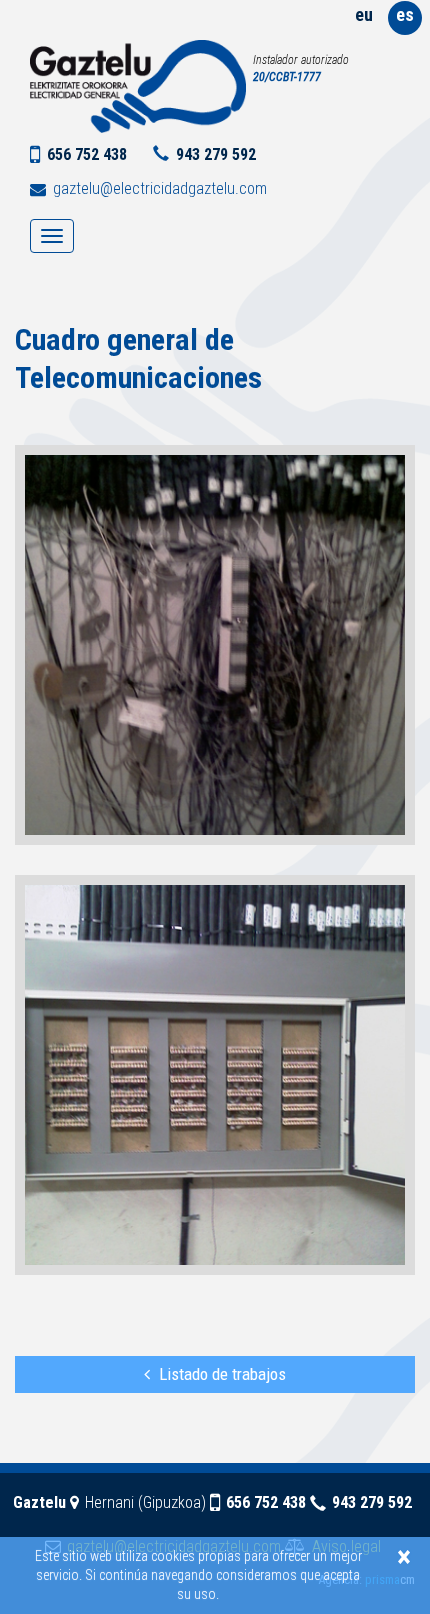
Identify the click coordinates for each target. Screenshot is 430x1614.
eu (364, 14)
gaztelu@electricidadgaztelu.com (160, 188)
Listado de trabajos (222, 1374)
